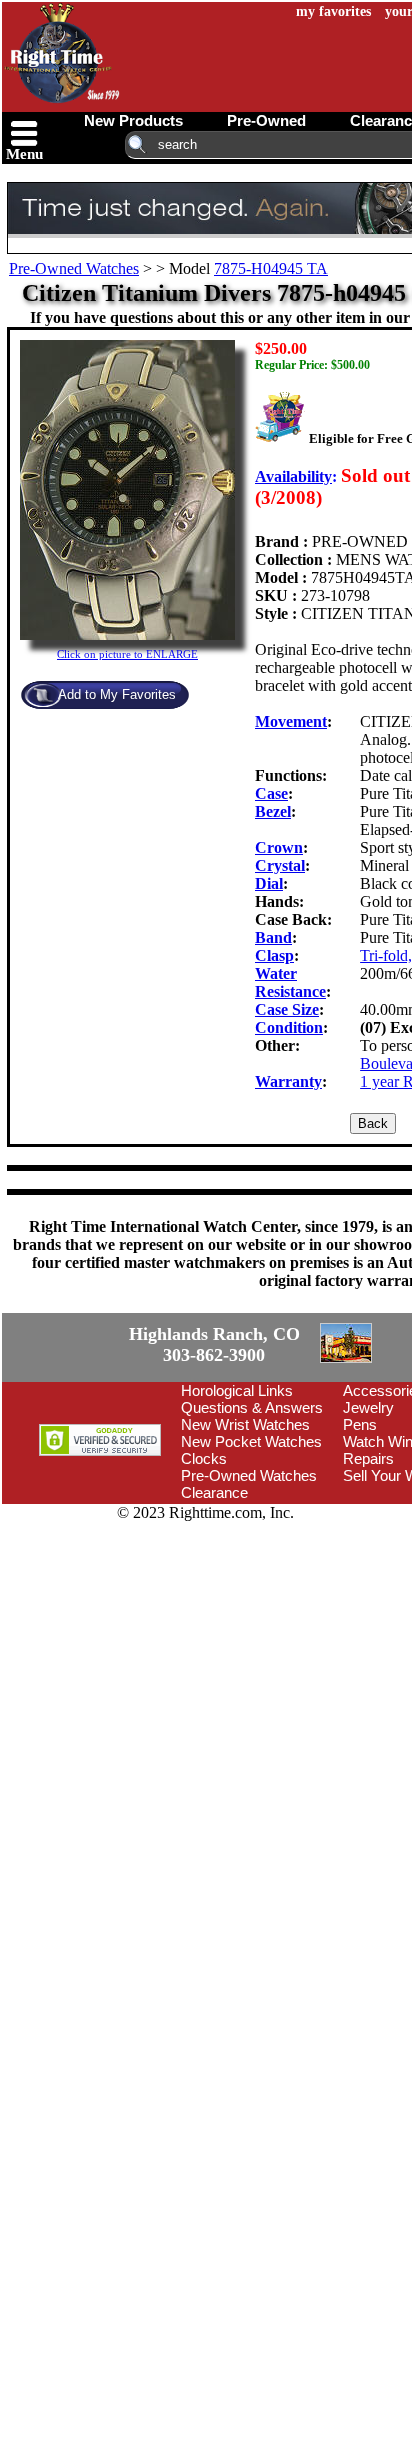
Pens (360, 1424)
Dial (269, 883)
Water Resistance (290, 982)
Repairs (368, 1458)
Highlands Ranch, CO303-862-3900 (214, 1344)
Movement (291, 721)
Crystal (280, 865)
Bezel (273, 811)
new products (133, 120)
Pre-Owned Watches (74, 268)
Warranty (288, 1081)
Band (273, 937)
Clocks (204, 1458)
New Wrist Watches (245, 1424)
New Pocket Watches (251, 1441)
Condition (289, 1027)
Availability (293, 476)
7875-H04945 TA (271, 268)
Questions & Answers (252, 1407)
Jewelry (368, 1407)
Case (271, 793)
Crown (279, 847)
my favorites (333, 11)
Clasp (274, 955)
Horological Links (237, 1390)
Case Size (287, 1009)
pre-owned (266, 120)
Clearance (214, 1492)
